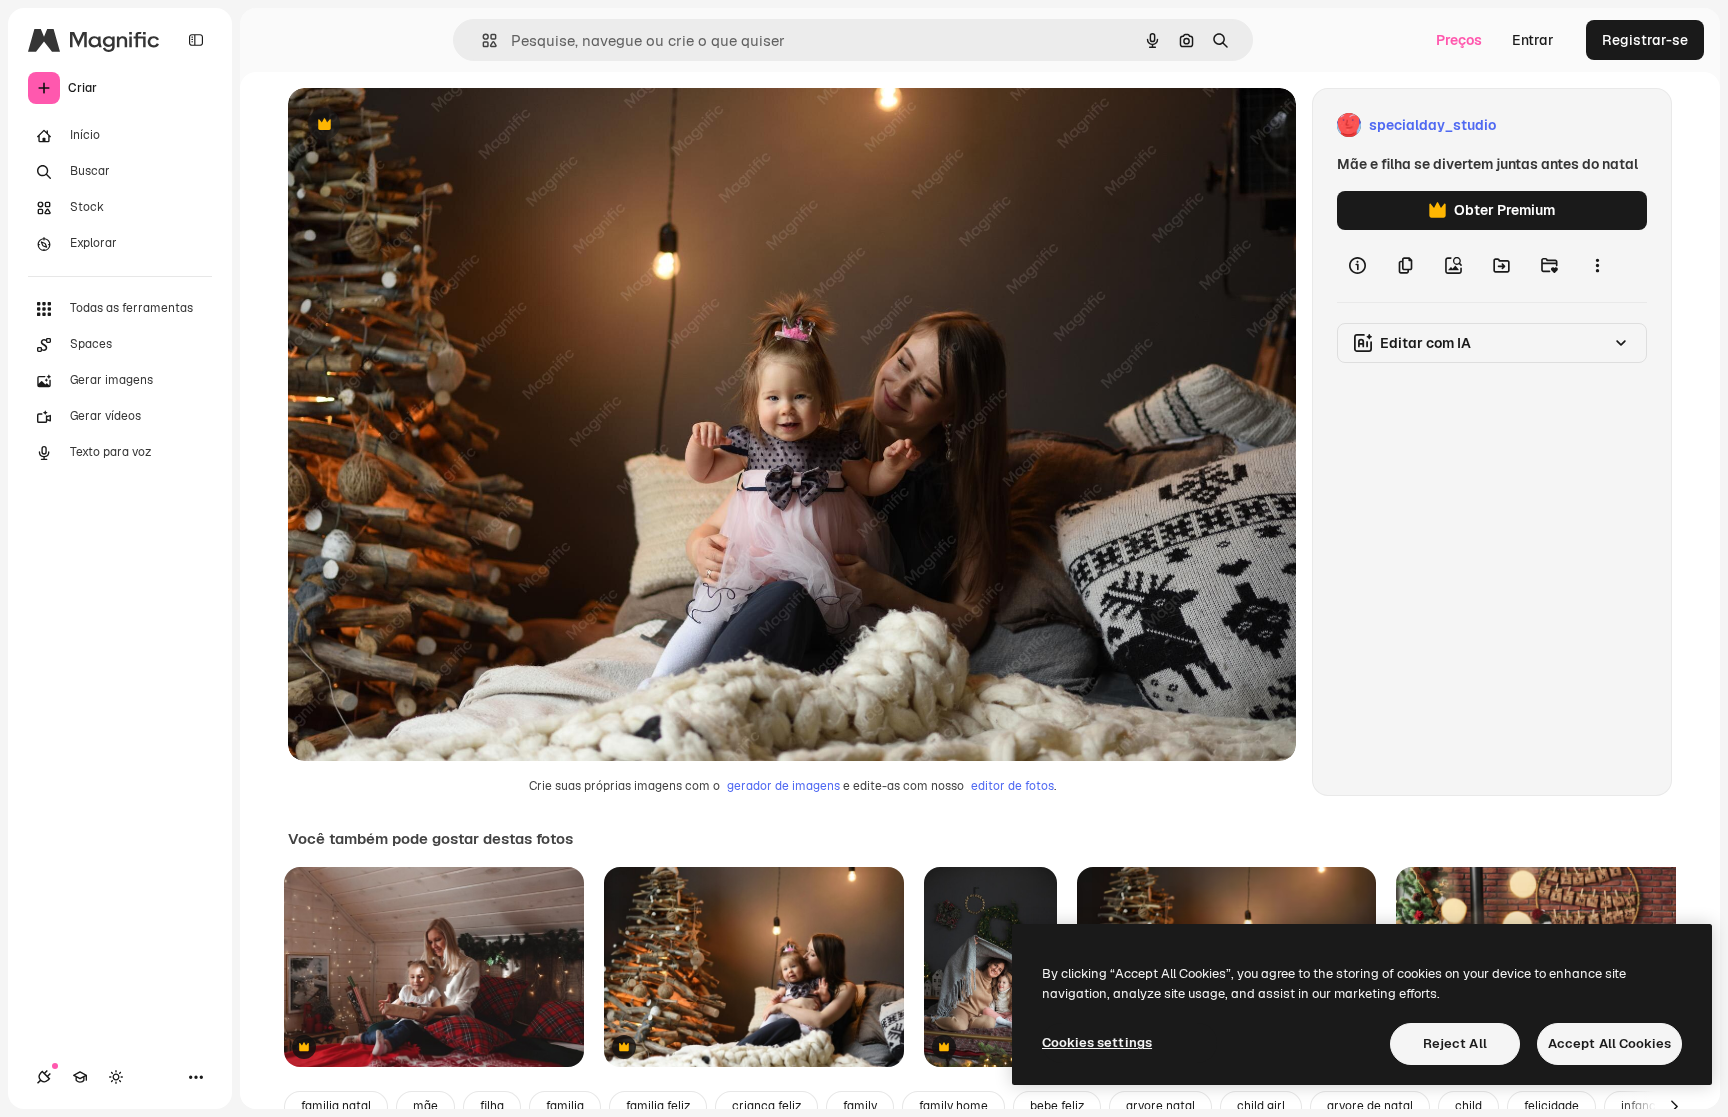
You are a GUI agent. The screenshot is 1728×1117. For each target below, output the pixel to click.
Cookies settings (1097, 1042)
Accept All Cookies (1609, 1043)
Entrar (1533, 40)
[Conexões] (44, 1077)
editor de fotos (1012, 786)
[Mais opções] (1597, 266)
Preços (1459, 40)
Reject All (1455, 1043)
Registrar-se (1645, 40)
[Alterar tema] (116, 1077)
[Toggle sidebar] (196, 40)
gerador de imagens (783, 786)
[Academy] (80, 1077)
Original (416, 125)
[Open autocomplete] (481, 40)
